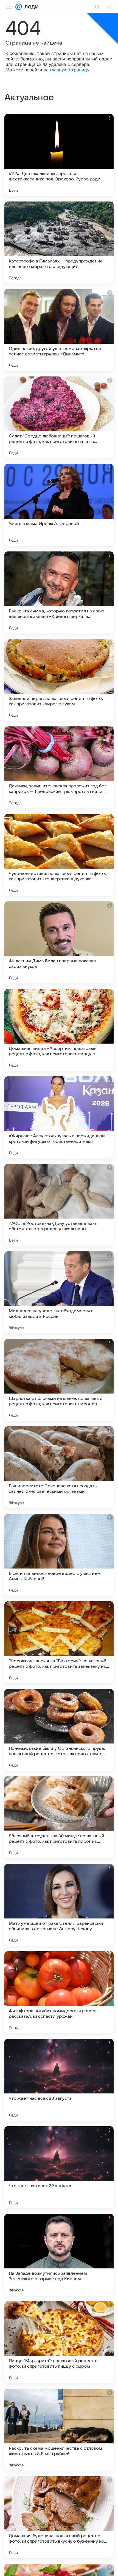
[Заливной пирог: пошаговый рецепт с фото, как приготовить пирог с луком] (59, 680)
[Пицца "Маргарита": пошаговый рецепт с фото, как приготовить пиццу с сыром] (59, 2342)
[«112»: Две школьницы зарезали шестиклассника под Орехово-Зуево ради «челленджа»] (59, 155)
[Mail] (19, 7)
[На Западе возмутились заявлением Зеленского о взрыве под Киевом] (59, 2255)
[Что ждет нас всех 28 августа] (59, 2080)
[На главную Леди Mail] (30, 7)
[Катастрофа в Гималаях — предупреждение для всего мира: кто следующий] (59, 243)
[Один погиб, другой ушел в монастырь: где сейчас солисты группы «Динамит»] (59, 330)
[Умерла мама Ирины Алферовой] (59, 505)
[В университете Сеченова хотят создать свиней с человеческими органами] (59, 1467)
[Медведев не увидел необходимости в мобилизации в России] (59, 1292)
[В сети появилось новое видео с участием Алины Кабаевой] (59, 1555)
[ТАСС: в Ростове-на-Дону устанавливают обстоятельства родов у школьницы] (59, 1205)
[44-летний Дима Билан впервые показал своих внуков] (59, 942)
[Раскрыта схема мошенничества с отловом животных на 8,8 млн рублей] (59, 2430)
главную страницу (70, 70)
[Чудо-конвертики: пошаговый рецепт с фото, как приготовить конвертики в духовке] (59, 855)
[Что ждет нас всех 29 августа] (59, 2167)
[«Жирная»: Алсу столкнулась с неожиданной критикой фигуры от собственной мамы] (59, 1117)
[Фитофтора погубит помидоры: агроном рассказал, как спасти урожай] (59, 1992)
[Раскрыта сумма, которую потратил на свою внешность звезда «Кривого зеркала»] (59, 592)
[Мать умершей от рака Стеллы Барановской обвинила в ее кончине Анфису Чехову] (59, 1905)
